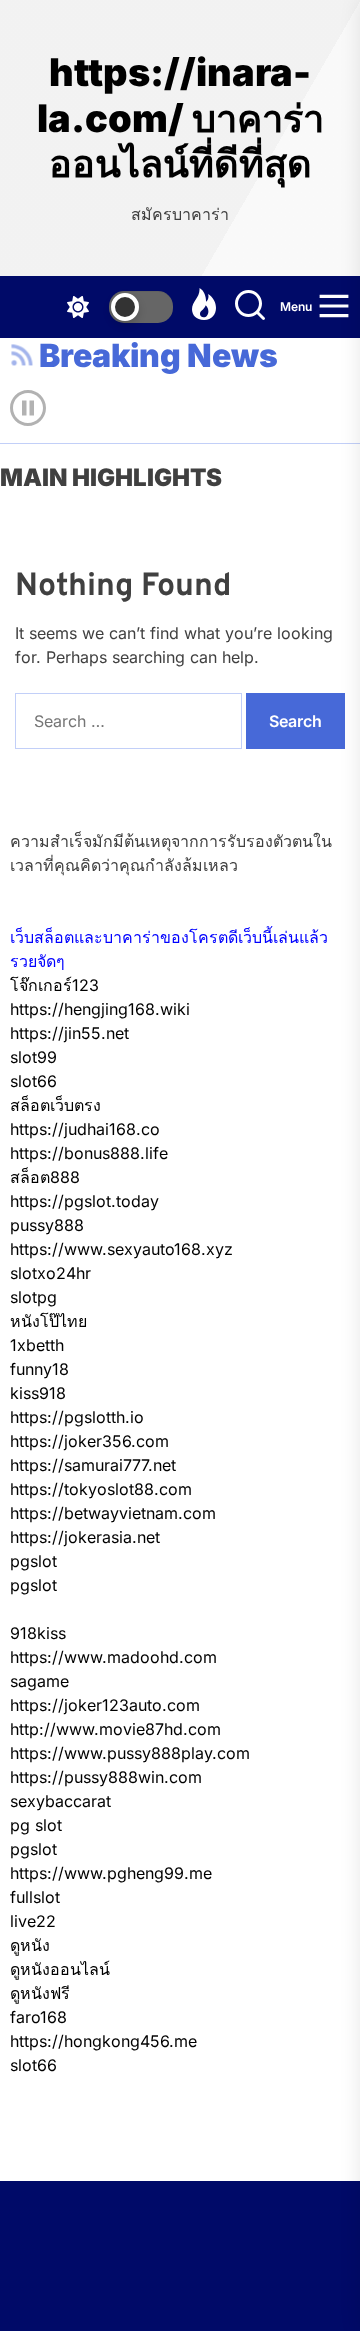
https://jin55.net (69, 1033)
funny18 (39, 1369)
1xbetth (37, 1345)
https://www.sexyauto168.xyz (121, 1249)
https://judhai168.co (85, 1129)
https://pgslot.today (84, 1201)
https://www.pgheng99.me (111, 1873)
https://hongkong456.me (103, 2041)
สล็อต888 (45, 1177)
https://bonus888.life (89, 1153)
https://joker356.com (89, 1441)
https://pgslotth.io (77, 1417)
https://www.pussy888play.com (130, 1753)
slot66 (33, 1081)
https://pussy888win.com (106, 1777)
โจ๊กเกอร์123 (54, 985)
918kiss (38, 1633)
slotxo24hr (50, 1273)
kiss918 (38, 1393)
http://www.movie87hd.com (115, 1729)
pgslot (33, 1561)
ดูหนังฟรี (40, 1993)
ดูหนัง (30, 1945)
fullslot (35, 1897)
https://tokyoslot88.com (101, 1489)
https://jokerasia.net (85, 1537)
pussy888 (47, 1225)
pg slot (36, 1825)
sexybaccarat (60, 1801)
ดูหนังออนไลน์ (60, 1969)
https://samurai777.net (93, 1465)
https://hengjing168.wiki (100, 1009)
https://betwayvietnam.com (113, 1513)
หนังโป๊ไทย (48, 1321)
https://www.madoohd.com (113, 1657)
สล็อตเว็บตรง (55, 1105)
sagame (39, 1681)
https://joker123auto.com (105, 1705)
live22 (33, 1921)
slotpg (33, 1297)
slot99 (33, 1057)
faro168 (38, 2017)
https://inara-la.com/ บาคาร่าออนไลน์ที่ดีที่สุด (180, 118)
